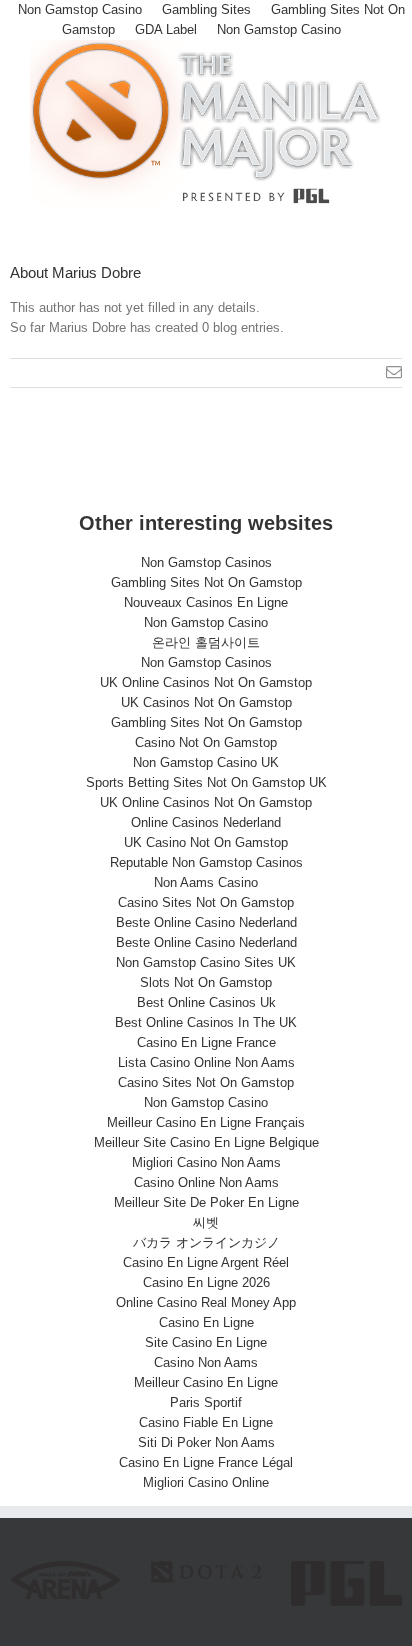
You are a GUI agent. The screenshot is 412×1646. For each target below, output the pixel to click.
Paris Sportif (206, 1402)
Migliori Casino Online (206, 1482)
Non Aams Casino (206, 882)
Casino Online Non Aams (206, 1182)
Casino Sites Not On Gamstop (206, 902)
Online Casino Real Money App (206, 1302)
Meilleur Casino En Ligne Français (206, 1122)
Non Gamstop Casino (279, 29)
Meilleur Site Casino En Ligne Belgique (206, 1142)
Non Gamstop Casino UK (206, 762)
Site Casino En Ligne (206, 1342)
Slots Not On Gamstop (206, 982)
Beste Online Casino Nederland (206, 922)
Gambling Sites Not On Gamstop (206, 582)
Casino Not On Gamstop (206, 742)
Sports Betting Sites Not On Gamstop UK (206, 782)
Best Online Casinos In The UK (206, 1022)
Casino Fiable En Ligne (206, 1422)
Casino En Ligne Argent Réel (206, 1262)
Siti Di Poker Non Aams (206, 1442)
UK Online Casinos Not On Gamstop (206, 682)
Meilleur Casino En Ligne (206, 1382)
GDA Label (166, 29)
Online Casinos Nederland (206, 822)
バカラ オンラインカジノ (206, 1242)
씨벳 (206, 1222)
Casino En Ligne (206, 1322)
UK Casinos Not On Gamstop (206, 702)
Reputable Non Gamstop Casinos (206, 862)
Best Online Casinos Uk (206, 1002)
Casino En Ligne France (206, 1042)
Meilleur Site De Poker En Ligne (206, 1202)
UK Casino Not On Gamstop (206, 842)
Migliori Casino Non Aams (206, 1162)
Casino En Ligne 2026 (206, 1282)
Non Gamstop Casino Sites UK (206, 962)
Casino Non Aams (206, 1362)
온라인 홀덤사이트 (206, 642)
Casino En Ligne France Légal (206, 1462)
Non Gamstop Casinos (206, 562)
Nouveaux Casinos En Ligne (206, 602)
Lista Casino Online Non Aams (206, 1062)
